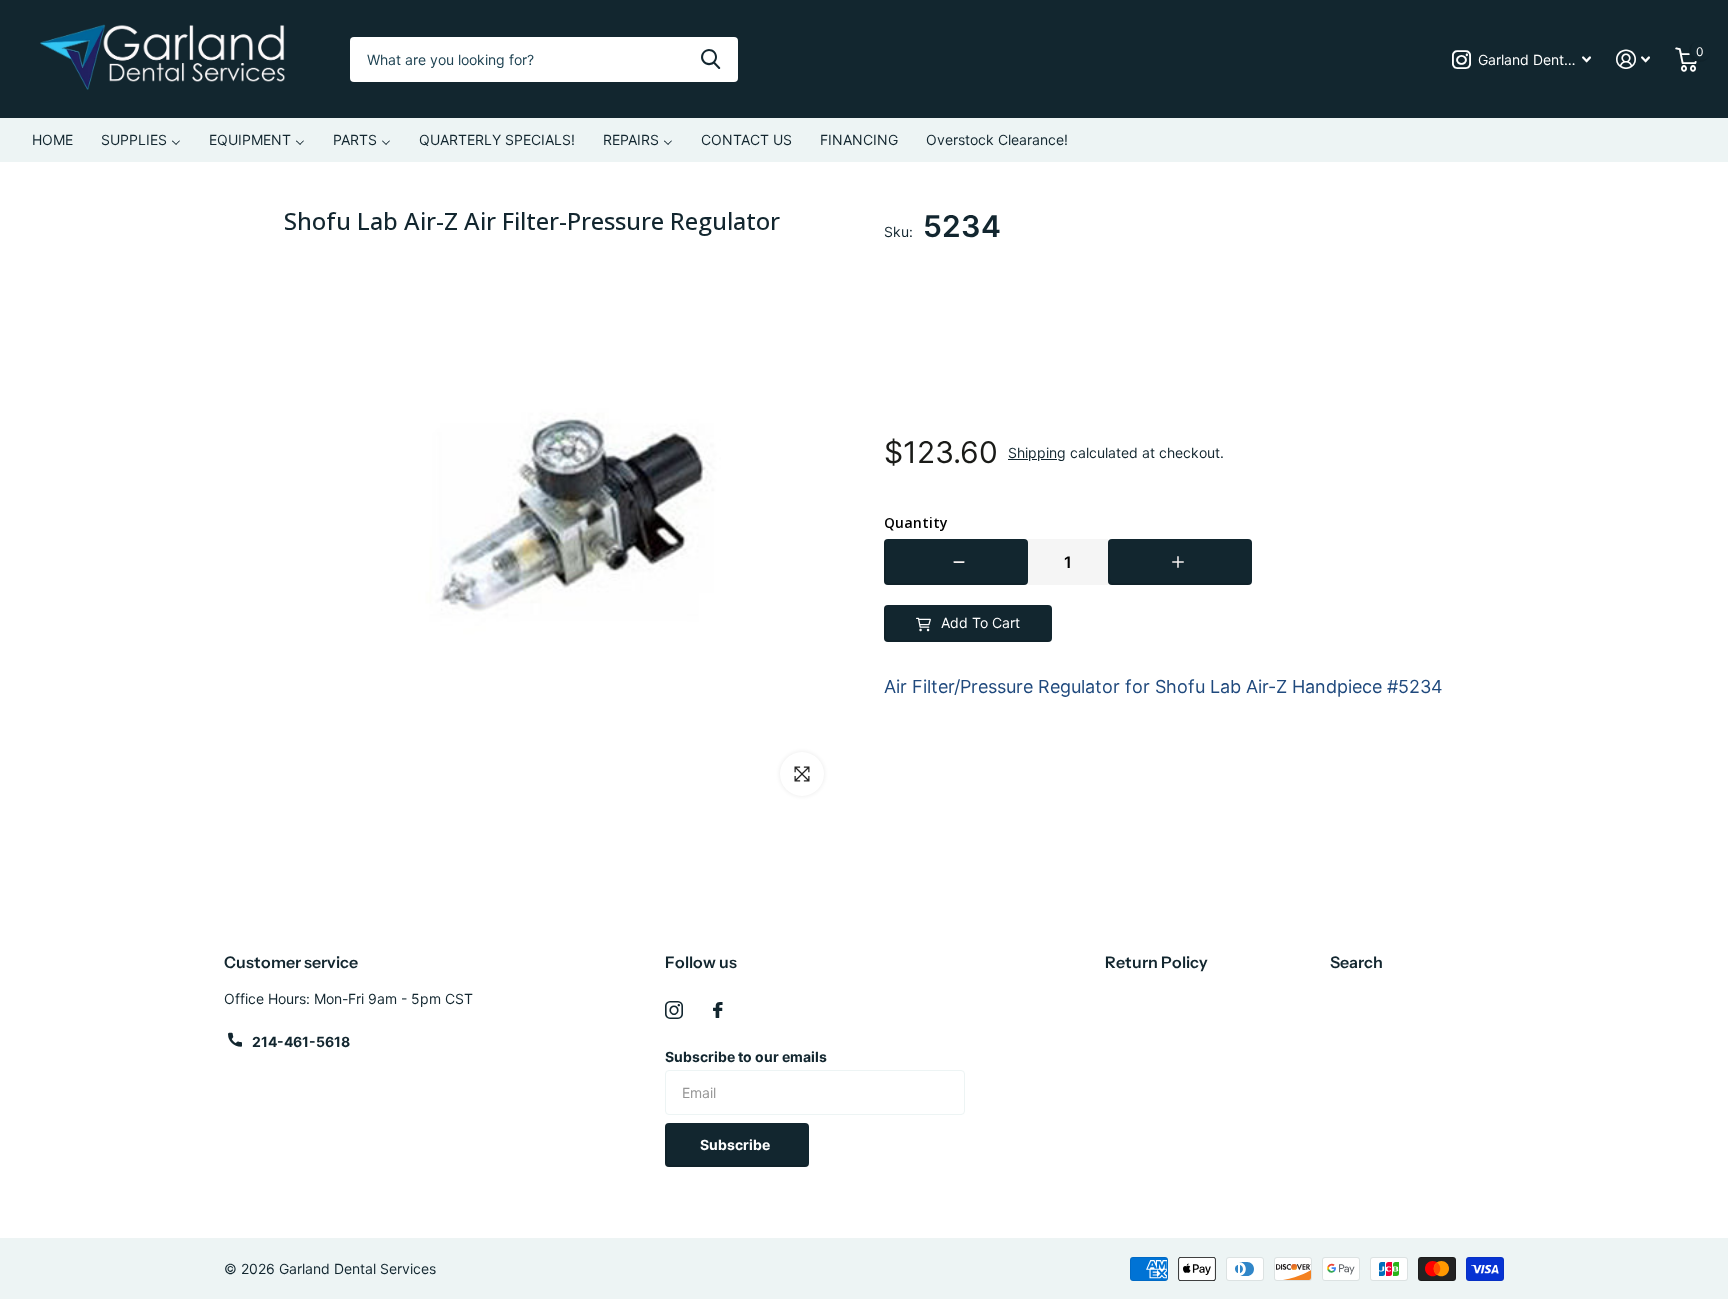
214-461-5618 (301, 1041)
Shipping (1037, 452)
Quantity (916, 523)
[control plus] (1180, 562)
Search (1356, 962)
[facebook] (718, 1010)
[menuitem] (52, 140)
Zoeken (710, 59)
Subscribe (736, 1144)
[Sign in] (1633, 59)
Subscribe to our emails (746, 1056)
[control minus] (956, 562)
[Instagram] (674, 1010)
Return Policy (1156, 962)
